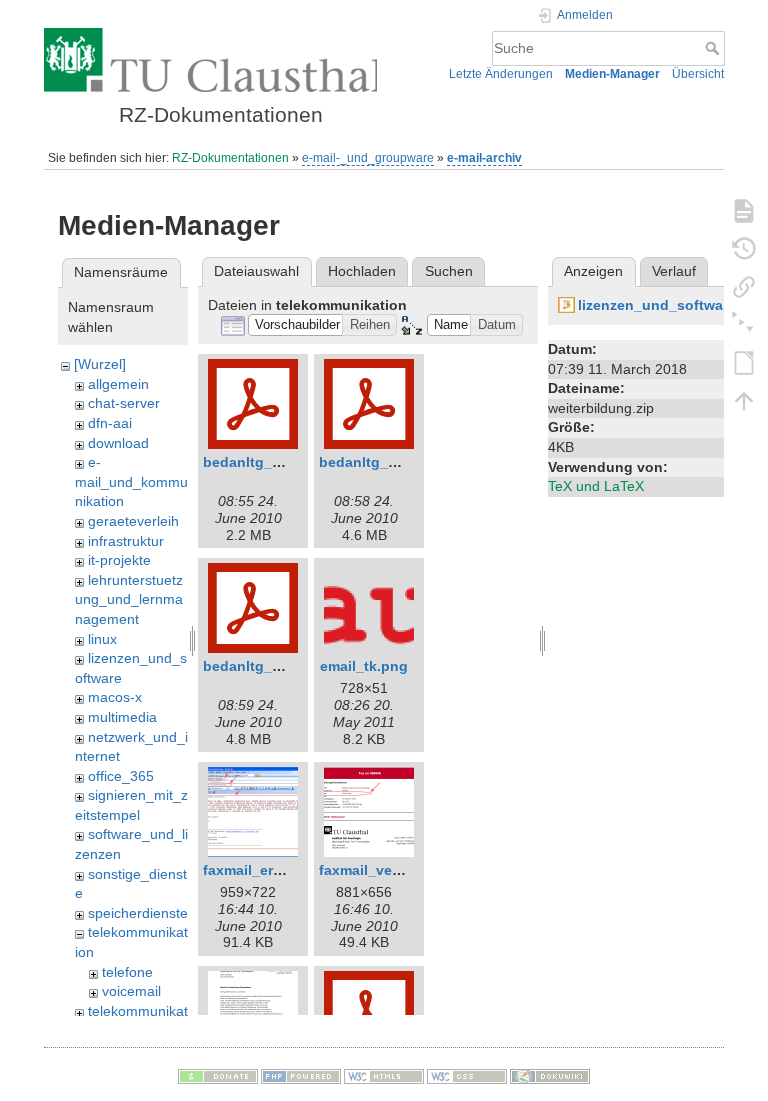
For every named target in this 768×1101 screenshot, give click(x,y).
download (118, 443)
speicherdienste (138, 913)
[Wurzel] (100, 364)
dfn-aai (110, 423)
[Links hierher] (744, 286)
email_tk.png (364, 666)
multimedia (122, 717)
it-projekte (119, 560)
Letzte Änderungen (501, 74)
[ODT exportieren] (744, 362)
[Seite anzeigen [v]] (744, 210)
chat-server (124, 403)
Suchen (449, 271)
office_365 (121, 776)
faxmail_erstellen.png (276, 870)
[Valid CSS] (467, 1075)
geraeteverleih (133, 521)
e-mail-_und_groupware (368, 158)
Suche (714, 48)
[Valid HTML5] (384, 1075)
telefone (127, 972)
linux (102, 639)
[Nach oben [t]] (744, 400)
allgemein (118, 384)
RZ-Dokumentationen (230, 158)
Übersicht (698, 74)
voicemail (131, 991)
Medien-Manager (612, 74)
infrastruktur (126, 541)
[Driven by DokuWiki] (550, 1075)
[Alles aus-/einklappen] (744, 324)
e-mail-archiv (484, 158)
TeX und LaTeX (596, 486)
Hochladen (362, 271)
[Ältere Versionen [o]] (744, 248)
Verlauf (674, 271)
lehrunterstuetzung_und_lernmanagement (129, 599)
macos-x (115, 697)
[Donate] (218, 1075)
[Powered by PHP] (301, 1075)
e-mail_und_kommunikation (131, 481)
